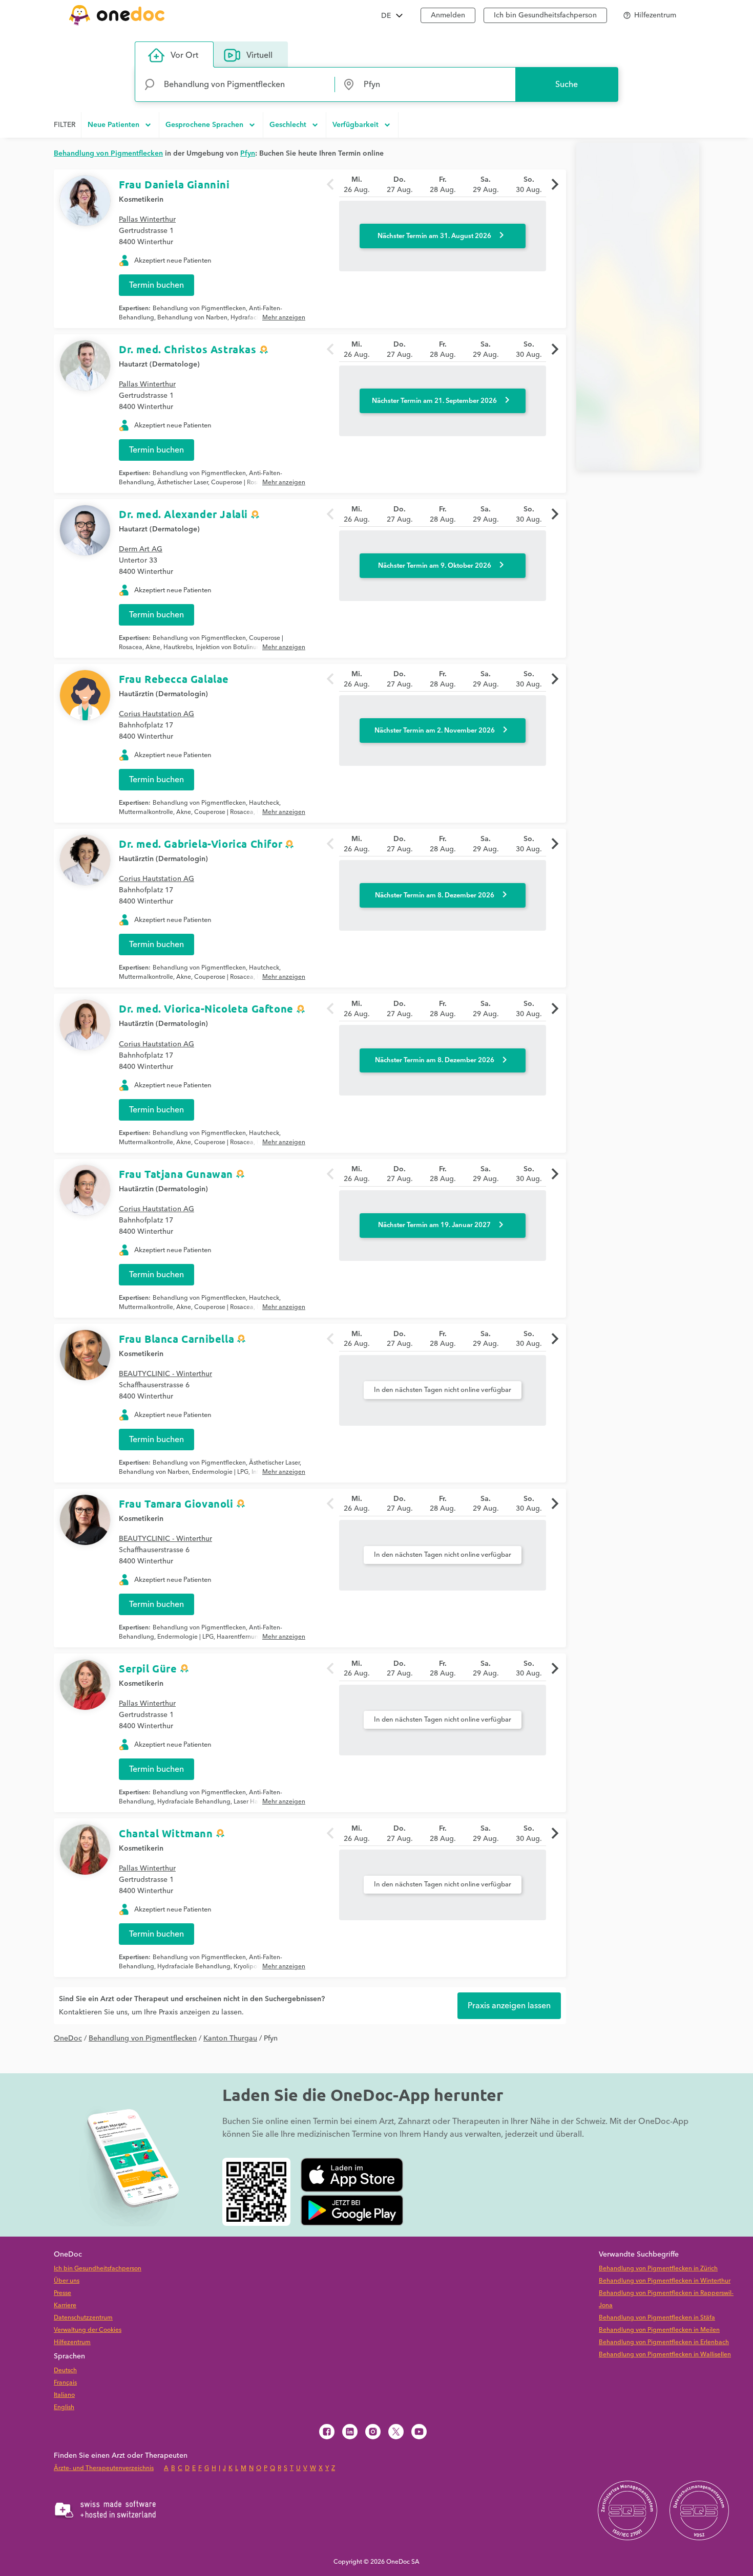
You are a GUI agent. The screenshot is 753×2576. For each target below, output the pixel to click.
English (64, 2407)
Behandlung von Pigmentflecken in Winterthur (665, 2281)
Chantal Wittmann (166, 1833)
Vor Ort (184, 55)
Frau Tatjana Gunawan (176, 1174)
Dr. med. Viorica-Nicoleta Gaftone (206, 1008)
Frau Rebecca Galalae (174, 679)
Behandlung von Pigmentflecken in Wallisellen (665, 2355)
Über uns (67, 2281)
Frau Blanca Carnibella (176, 1339)
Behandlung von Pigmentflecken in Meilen (659, 2330)
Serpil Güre (148, 1668)
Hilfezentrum (72, 2342)
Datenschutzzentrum (83, 2318)
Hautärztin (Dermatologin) (163, 694)
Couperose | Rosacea (241, 482)
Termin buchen (156, 285)
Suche (567, 84)
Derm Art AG (141, 549)
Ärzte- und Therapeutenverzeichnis (104, 2468)
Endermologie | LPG (220, 1472)
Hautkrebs (178, 647)
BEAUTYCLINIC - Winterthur (165, 1374)
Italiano (64, 2395)
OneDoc (68, 2038)
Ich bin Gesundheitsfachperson (545, 15)
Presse (62, 2293)
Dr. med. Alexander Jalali (183, 514)
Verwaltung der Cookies (88, 2330)
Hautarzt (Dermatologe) (159, 364)
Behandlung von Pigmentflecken (199, 308)
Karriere (65, 2305)
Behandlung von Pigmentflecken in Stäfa (657, 2318)
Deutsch (65, 2370)
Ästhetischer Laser (183, 482)
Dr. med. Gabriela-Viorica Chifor (201, 844)
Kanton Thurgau (230, 2038)
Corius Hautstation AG (156, 714)
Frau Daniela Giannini (174, 184)
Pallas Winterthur (147, 220)
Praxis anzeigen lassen (509, 2006)
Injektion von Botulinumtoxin (236, 647)
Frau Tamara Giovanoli (176, 1504)
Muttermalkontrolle (146, 812)
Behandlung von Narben (192, 318)
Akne (153, 647)
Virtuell (259, 55)
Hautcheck (264, 803)
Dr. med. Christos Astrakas (188, 349)
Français (65, 2383)
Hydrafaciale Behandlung (194, 1802)
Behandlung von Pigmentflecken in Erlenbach (664, 2342)
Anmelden (448, 15)
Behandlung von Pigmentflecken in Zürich (658, 2269)
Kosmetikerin (141, 200)
